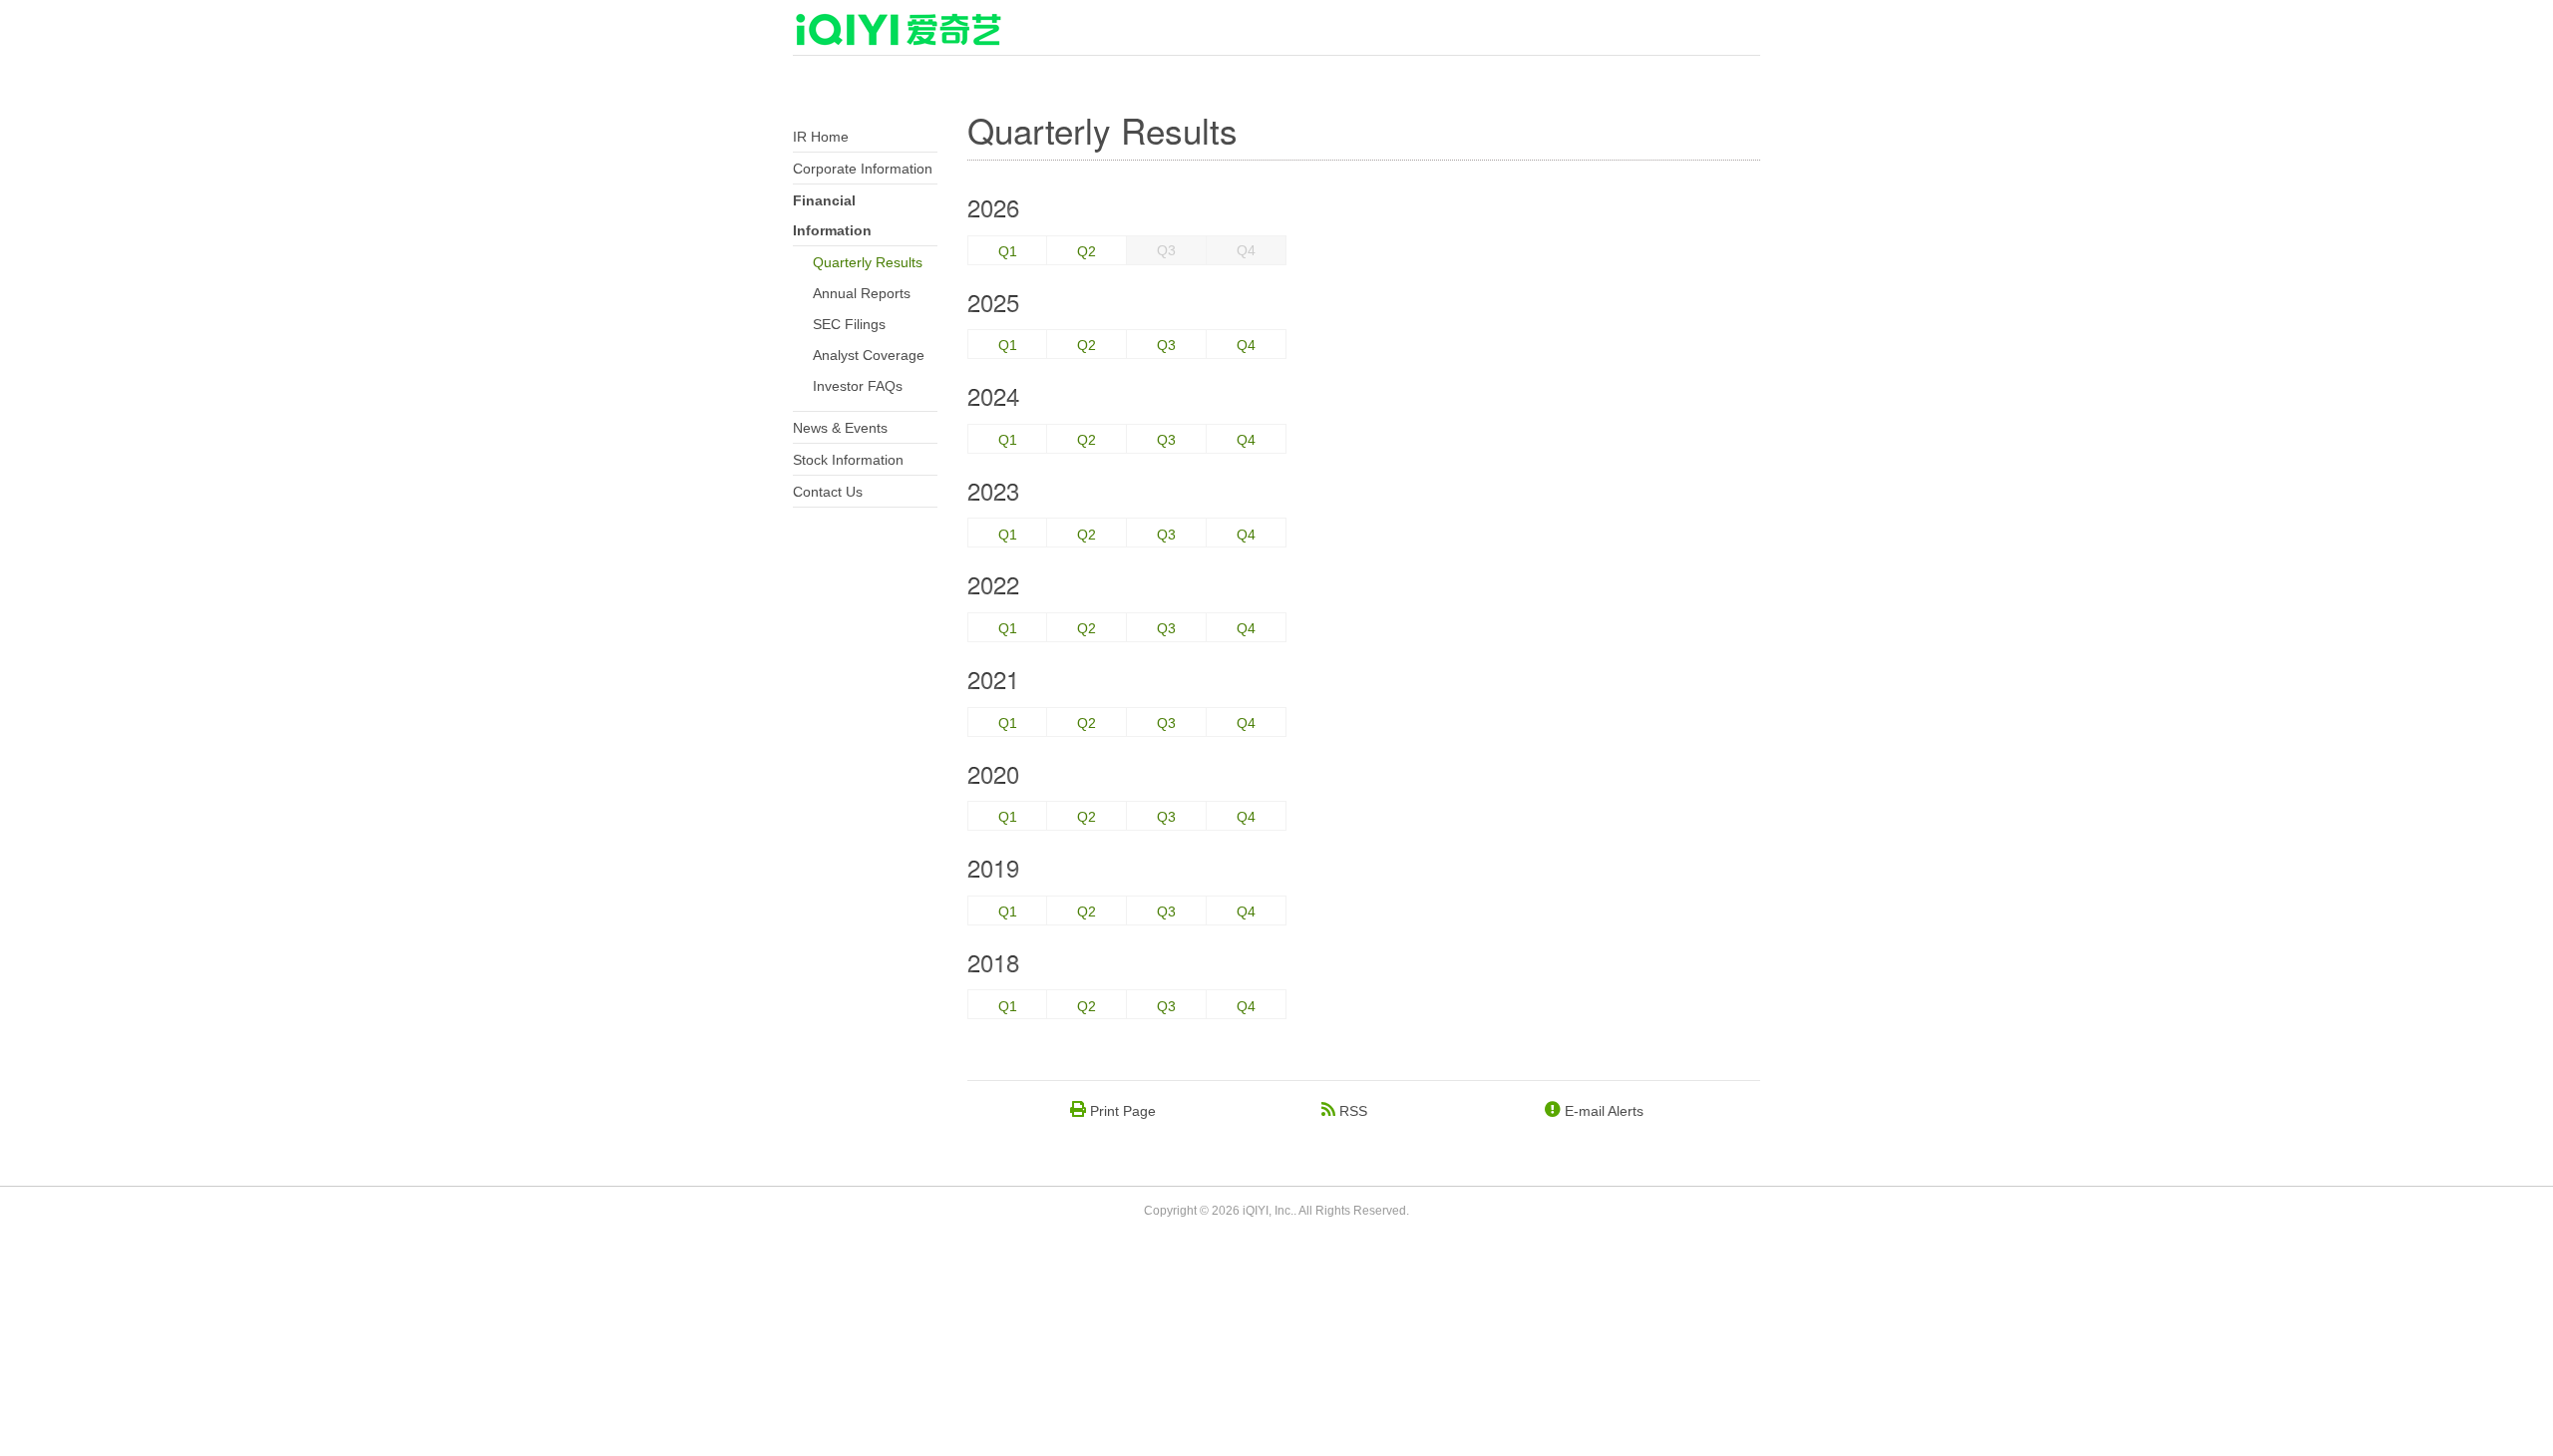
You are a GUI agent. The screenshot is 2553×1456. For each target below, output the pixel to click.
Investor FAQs (858, 386)
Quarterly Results (868, 262)
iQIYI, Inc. (1268, 1211)
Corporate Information (863, 169)
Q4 (1246, 345)
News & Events (840, 428)
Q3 (1166, 345)
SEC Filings (849, 324)
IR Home (821, 137)
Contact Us (828, 492)
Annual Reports (862, 293)
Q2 (1087, 251)
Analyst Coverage (869, 355)
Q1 (1008, 251)
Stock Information (848, 460)
